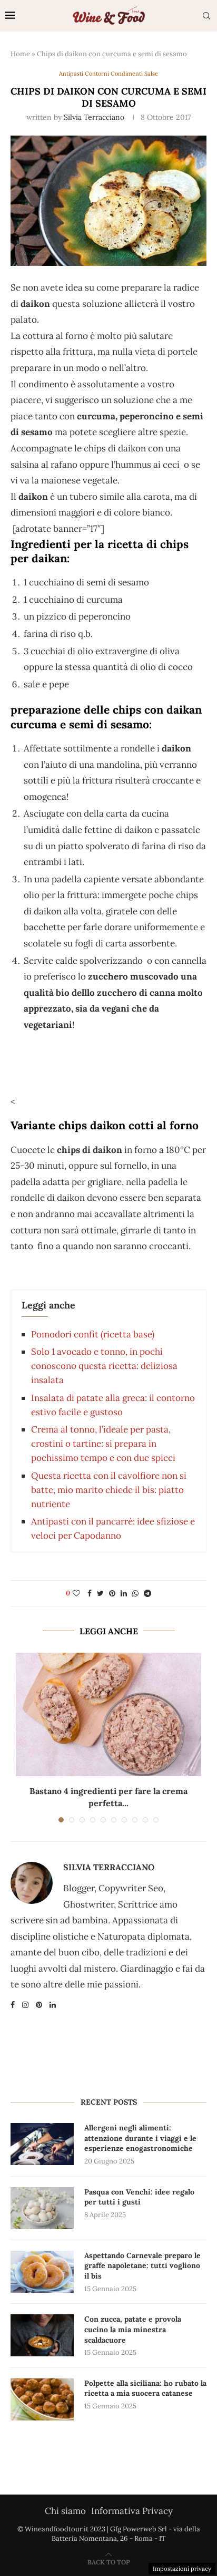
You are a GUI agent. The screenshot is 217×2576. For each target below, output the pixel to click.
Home (20, 54)
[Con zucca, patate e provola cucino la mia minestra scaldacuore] (42, 2335)
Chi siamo (65, 2511)
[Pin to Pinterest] (112, 1593)
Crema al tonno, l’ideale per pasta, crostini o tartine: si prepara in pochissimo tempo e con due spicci (103, 1444)
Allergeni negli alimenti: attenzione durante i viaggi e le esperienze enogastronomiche (140, 2138)
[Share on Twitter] (100, 1593)
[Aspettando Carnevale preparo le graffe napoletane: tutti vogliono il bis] (42, 2272)
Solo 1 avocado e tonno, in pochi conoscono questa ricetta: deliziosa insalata (104, 1366)
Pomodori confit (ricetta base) (93, 1334)
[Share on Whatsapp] (135, 1593)
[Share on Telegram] (147, 1593)
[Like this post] (76, 1593)
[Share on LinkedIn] (124, 1593)
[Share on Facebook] (90, 1593)
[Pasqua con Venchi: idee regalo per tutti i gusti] (42, 2208)
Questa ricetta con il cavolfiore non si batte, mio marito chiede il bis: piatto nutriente (109, 1490)
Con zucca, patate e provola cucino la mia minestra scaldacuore (133, 2329)
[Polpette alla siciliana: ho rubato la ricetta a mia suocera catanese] (42, 2399)
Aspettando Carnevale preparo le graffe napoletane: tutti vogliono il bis (142, 2266)
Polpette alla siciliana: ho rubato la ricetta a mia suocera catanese (145, 2388)
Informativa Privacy (132, 2511)
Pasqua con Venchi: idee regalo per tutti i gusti (139, 2197)
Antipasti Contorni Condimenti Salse (108, 74)
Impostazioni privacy (182, 2569)
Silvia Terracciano (94, 117)
